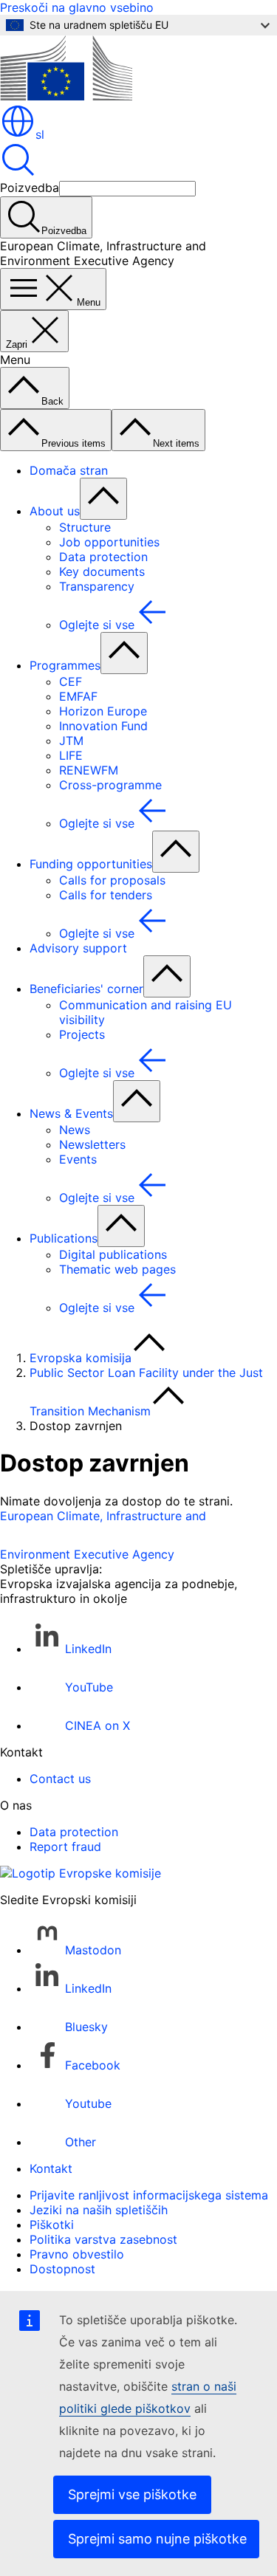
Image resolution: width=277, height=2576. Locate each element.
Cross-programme (110, 785)
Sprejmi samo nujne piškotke (157, 2539)
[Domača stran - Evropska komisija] (66, 96)
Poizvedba (30, 188)
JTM (71, 741)
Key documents (102, 571)
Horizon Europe (103, 711)
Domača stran (69, 470)
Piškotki (52, 2225)
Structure (85, 527)
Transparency (97, 586)
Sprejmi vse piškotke (132, 2494)
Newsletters (92, 1144)
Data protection (103, 557)
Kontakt (51, 2168)
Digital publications (113, 1254)
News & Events (71, 1113)
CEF (71, 681)
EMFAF (78, 696)
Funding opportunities (91, 864)
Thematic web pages (117, 1269)
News (75, 1130)
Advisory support (78, 948)
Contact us (60, 1779)
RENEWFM (89, 770)
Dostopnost (62, 2269)
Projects (82, 1034)
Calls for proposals (112, 880)
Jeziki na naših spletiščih (99, 2210)
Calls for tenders (106, 895)
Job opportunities (109, 542)
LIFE (71, 755)
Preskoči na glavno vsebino (77, 7)
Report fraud (65, 1847)
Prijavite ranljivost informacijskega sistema (149, 2195)
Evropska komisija (81, 1358)
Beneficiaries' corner (86, 989)
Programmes (65, 665)
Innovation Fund (103, 726)
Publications (64, 1238)
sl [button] (40, 134)
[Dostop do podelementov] (103, 499)
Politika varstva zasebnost (103, 2239)
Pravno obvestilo (77, 2254)
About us (55, 511)
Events (78, 1159)
